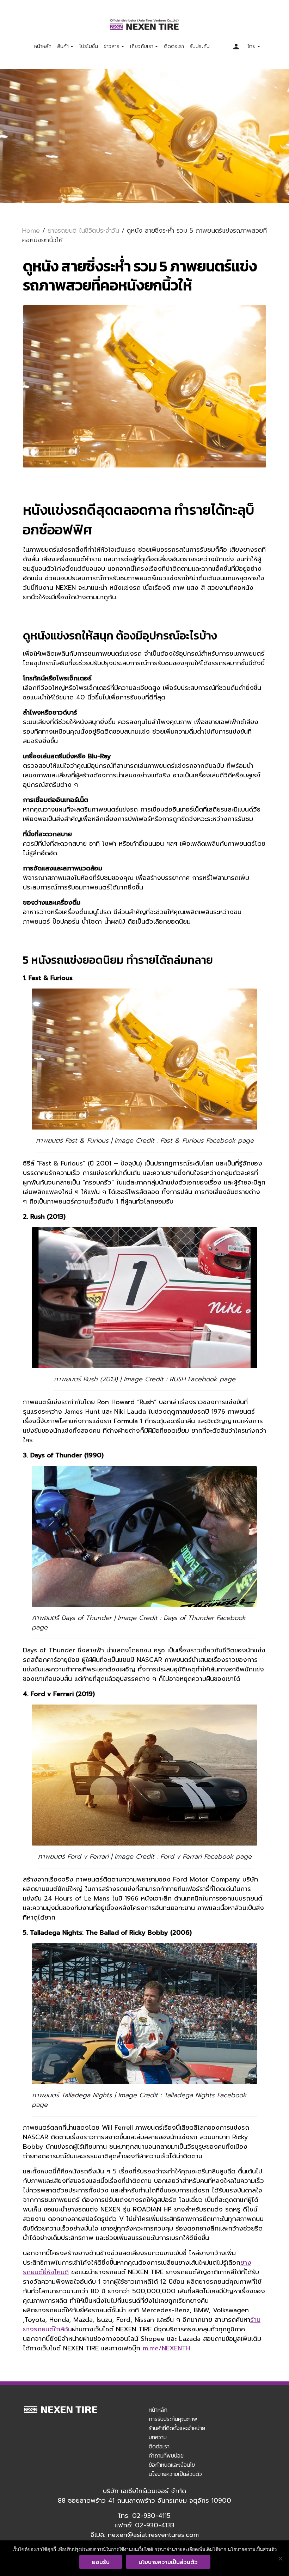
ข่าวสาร (112, 47)
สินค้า (63, 47)
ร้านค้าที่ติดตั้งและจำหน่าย (177, 2428)
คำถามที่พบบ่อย (166, 2455)
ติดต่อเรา (174, 47)
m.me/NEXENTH (167, 2348)
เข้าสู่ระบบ (236, 47)
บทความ (158, 2437)
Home (31, 231)
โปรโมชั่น (89, 47)
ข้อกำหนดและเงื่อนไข (172, 2465)
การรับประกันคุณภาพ (173, 2419)
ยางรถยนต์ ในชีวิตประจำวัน (83, 231)
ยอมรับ (101, 2562)
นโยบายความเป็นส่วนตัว (175, 2474)
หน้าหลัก (43, 47)
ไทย (251, 47)
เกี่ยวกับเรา (142, 47)
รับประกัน (200, 47)
